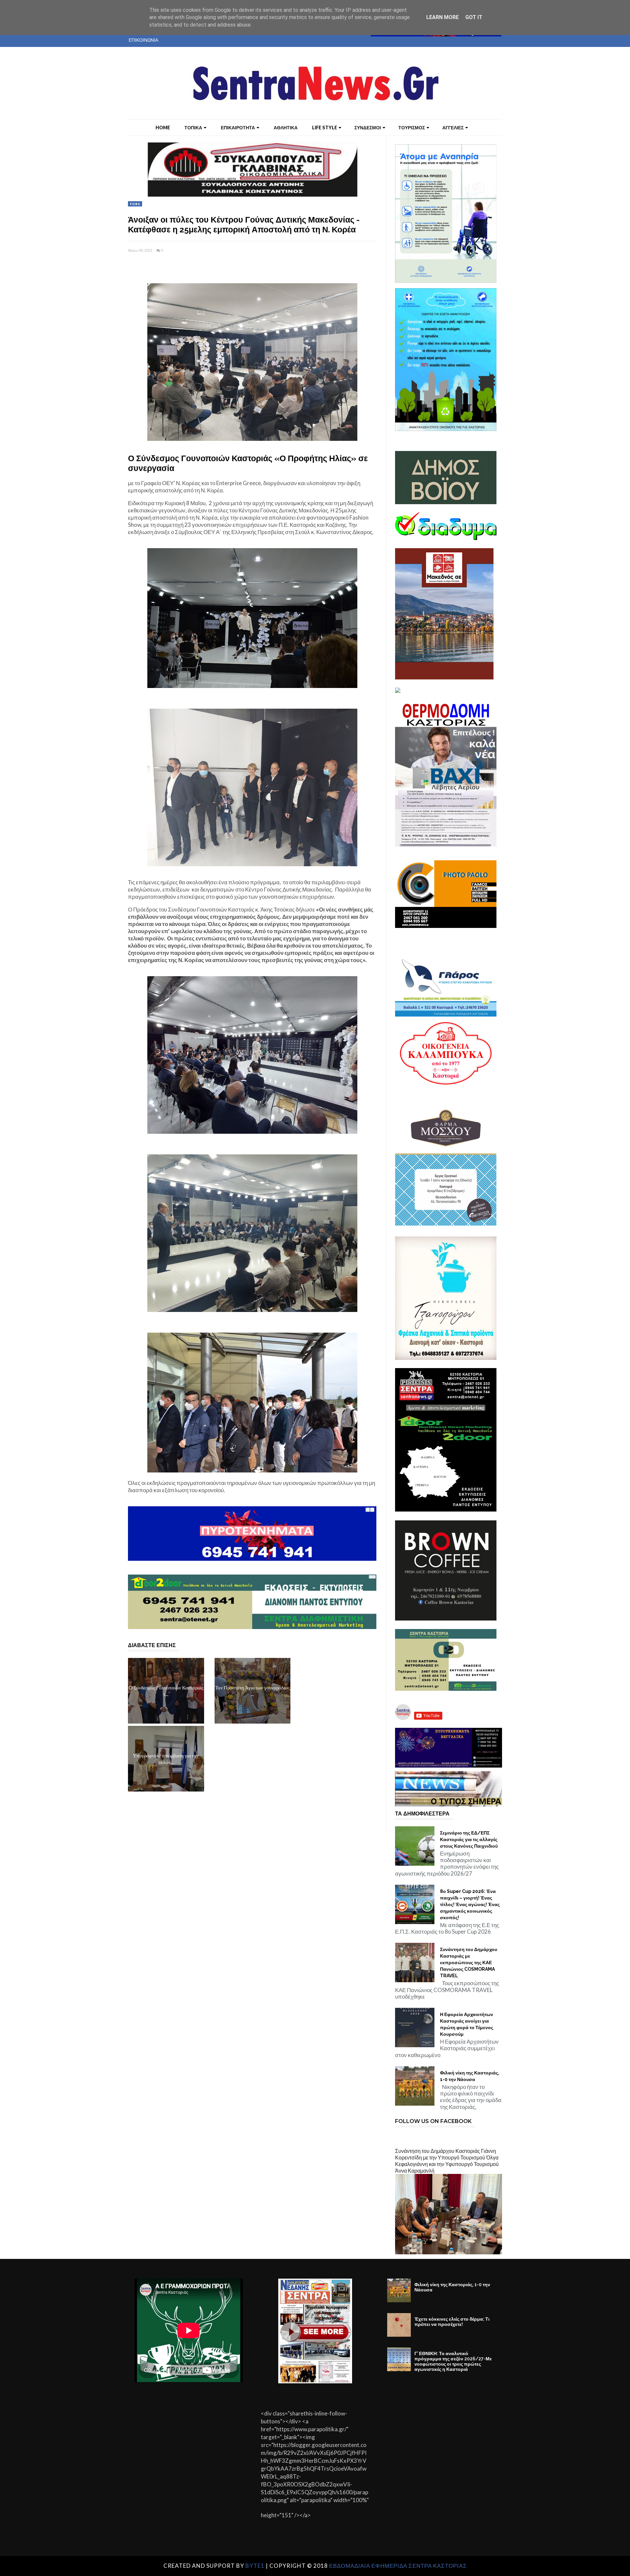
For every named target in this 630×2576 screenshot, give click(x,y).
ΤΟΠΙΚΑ (193, 128)
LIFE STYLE (325, 128)
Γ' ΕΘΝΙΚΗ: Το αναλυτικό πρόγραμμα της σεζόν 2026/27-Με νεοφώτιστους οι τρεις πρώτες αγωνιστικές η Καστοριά (453, 2361)
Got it (474, 17)
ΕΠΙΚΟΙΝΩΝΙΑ (143, 40)
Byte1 (255, 2566)
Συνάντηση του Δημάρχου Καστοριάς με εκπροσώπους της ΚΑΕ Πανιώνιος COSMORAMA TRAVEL (469, 1963)
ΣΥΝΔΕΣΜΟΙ (368, 128)
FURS (135, 204)
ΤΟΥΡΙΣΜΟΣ (412, 128)
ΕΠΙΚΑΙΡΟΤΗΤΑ (238, 128)
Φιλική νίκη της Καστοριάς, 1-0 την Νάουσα (470, 2076)
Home (163, 128)
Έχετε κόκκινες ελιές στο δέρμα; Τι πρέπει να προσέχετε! (452, 2322)
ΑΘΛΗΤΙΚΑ (286, 128)
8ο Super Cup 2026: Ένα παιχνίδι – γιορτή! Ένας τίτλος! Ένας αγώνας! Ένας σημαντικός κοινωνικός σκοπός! (470, 1904)
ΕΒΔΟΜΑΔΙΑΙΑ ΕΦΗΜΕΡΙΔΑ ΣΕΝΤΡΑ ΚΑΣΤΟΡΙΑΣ (398, 2566)
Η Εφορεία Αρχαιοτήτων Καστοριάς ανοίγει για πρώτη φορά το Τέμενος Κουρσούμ (467, 2024)
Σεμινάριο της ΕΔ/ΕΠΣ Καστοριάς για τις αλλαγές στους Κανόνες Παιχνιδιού (469, 1839)
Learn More (442, 17)
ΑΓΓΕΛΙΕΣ (453, 128)
